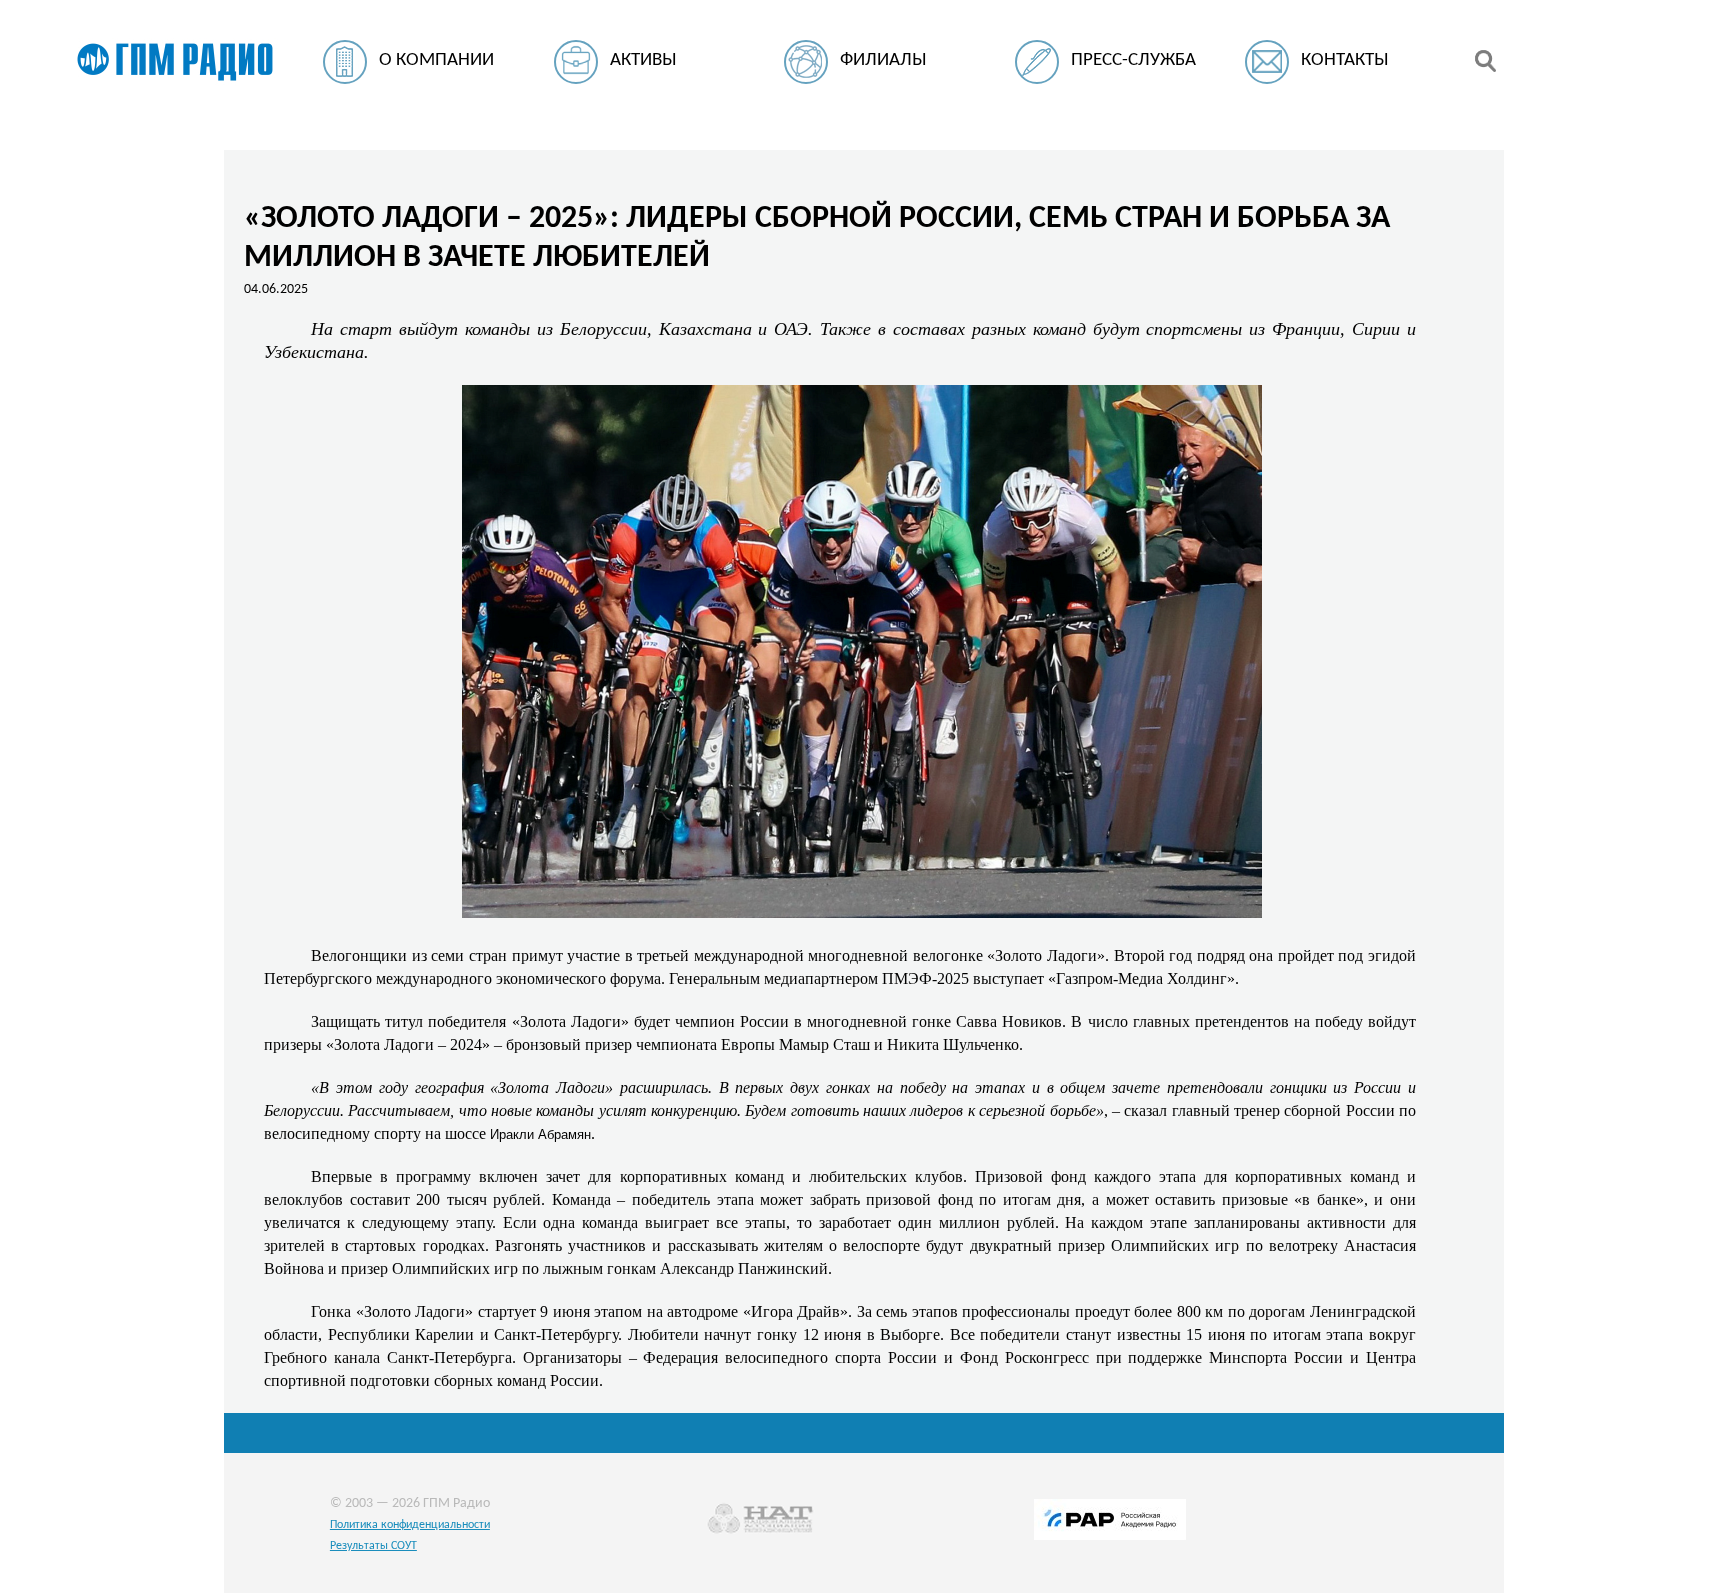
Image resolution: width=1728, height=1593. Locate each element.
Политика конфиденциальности (410, 1525)
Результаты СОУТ (373, 1546)
